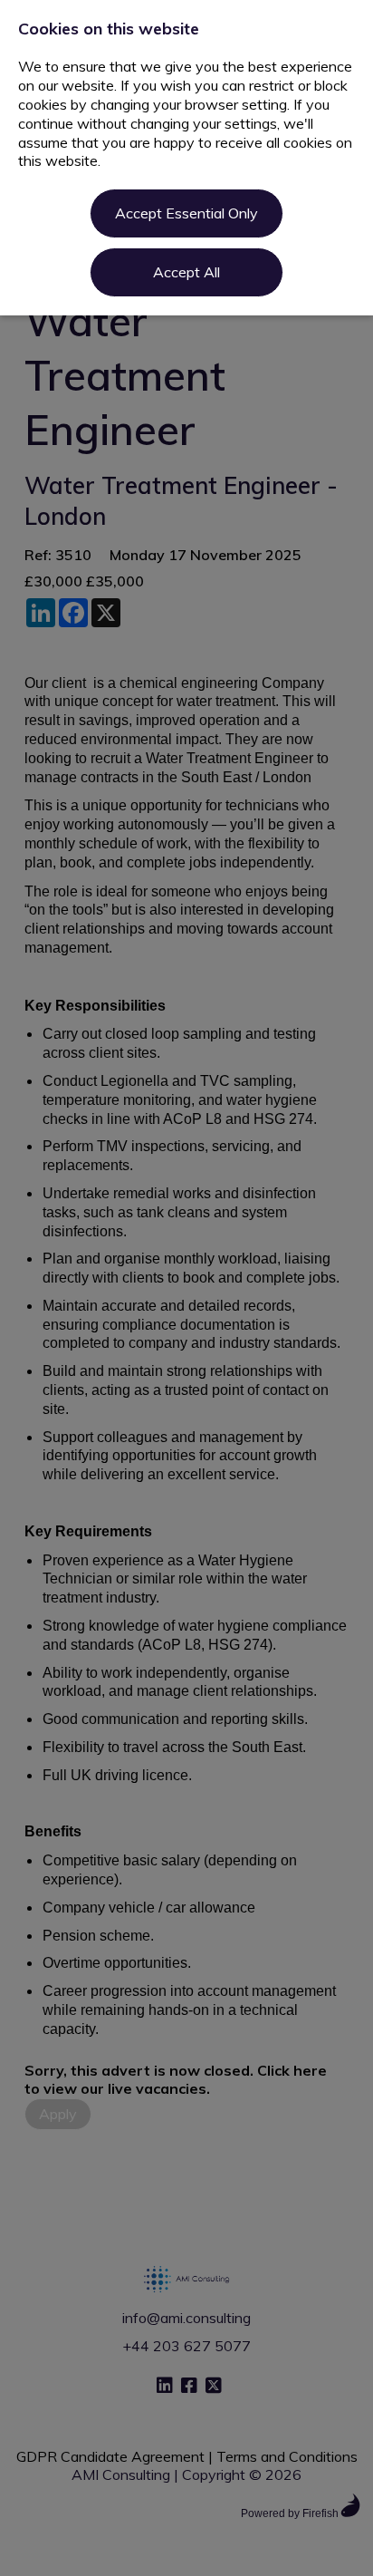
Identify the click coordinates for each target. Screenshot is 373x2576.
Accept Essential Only (186, 213)
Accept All (186, 272)
